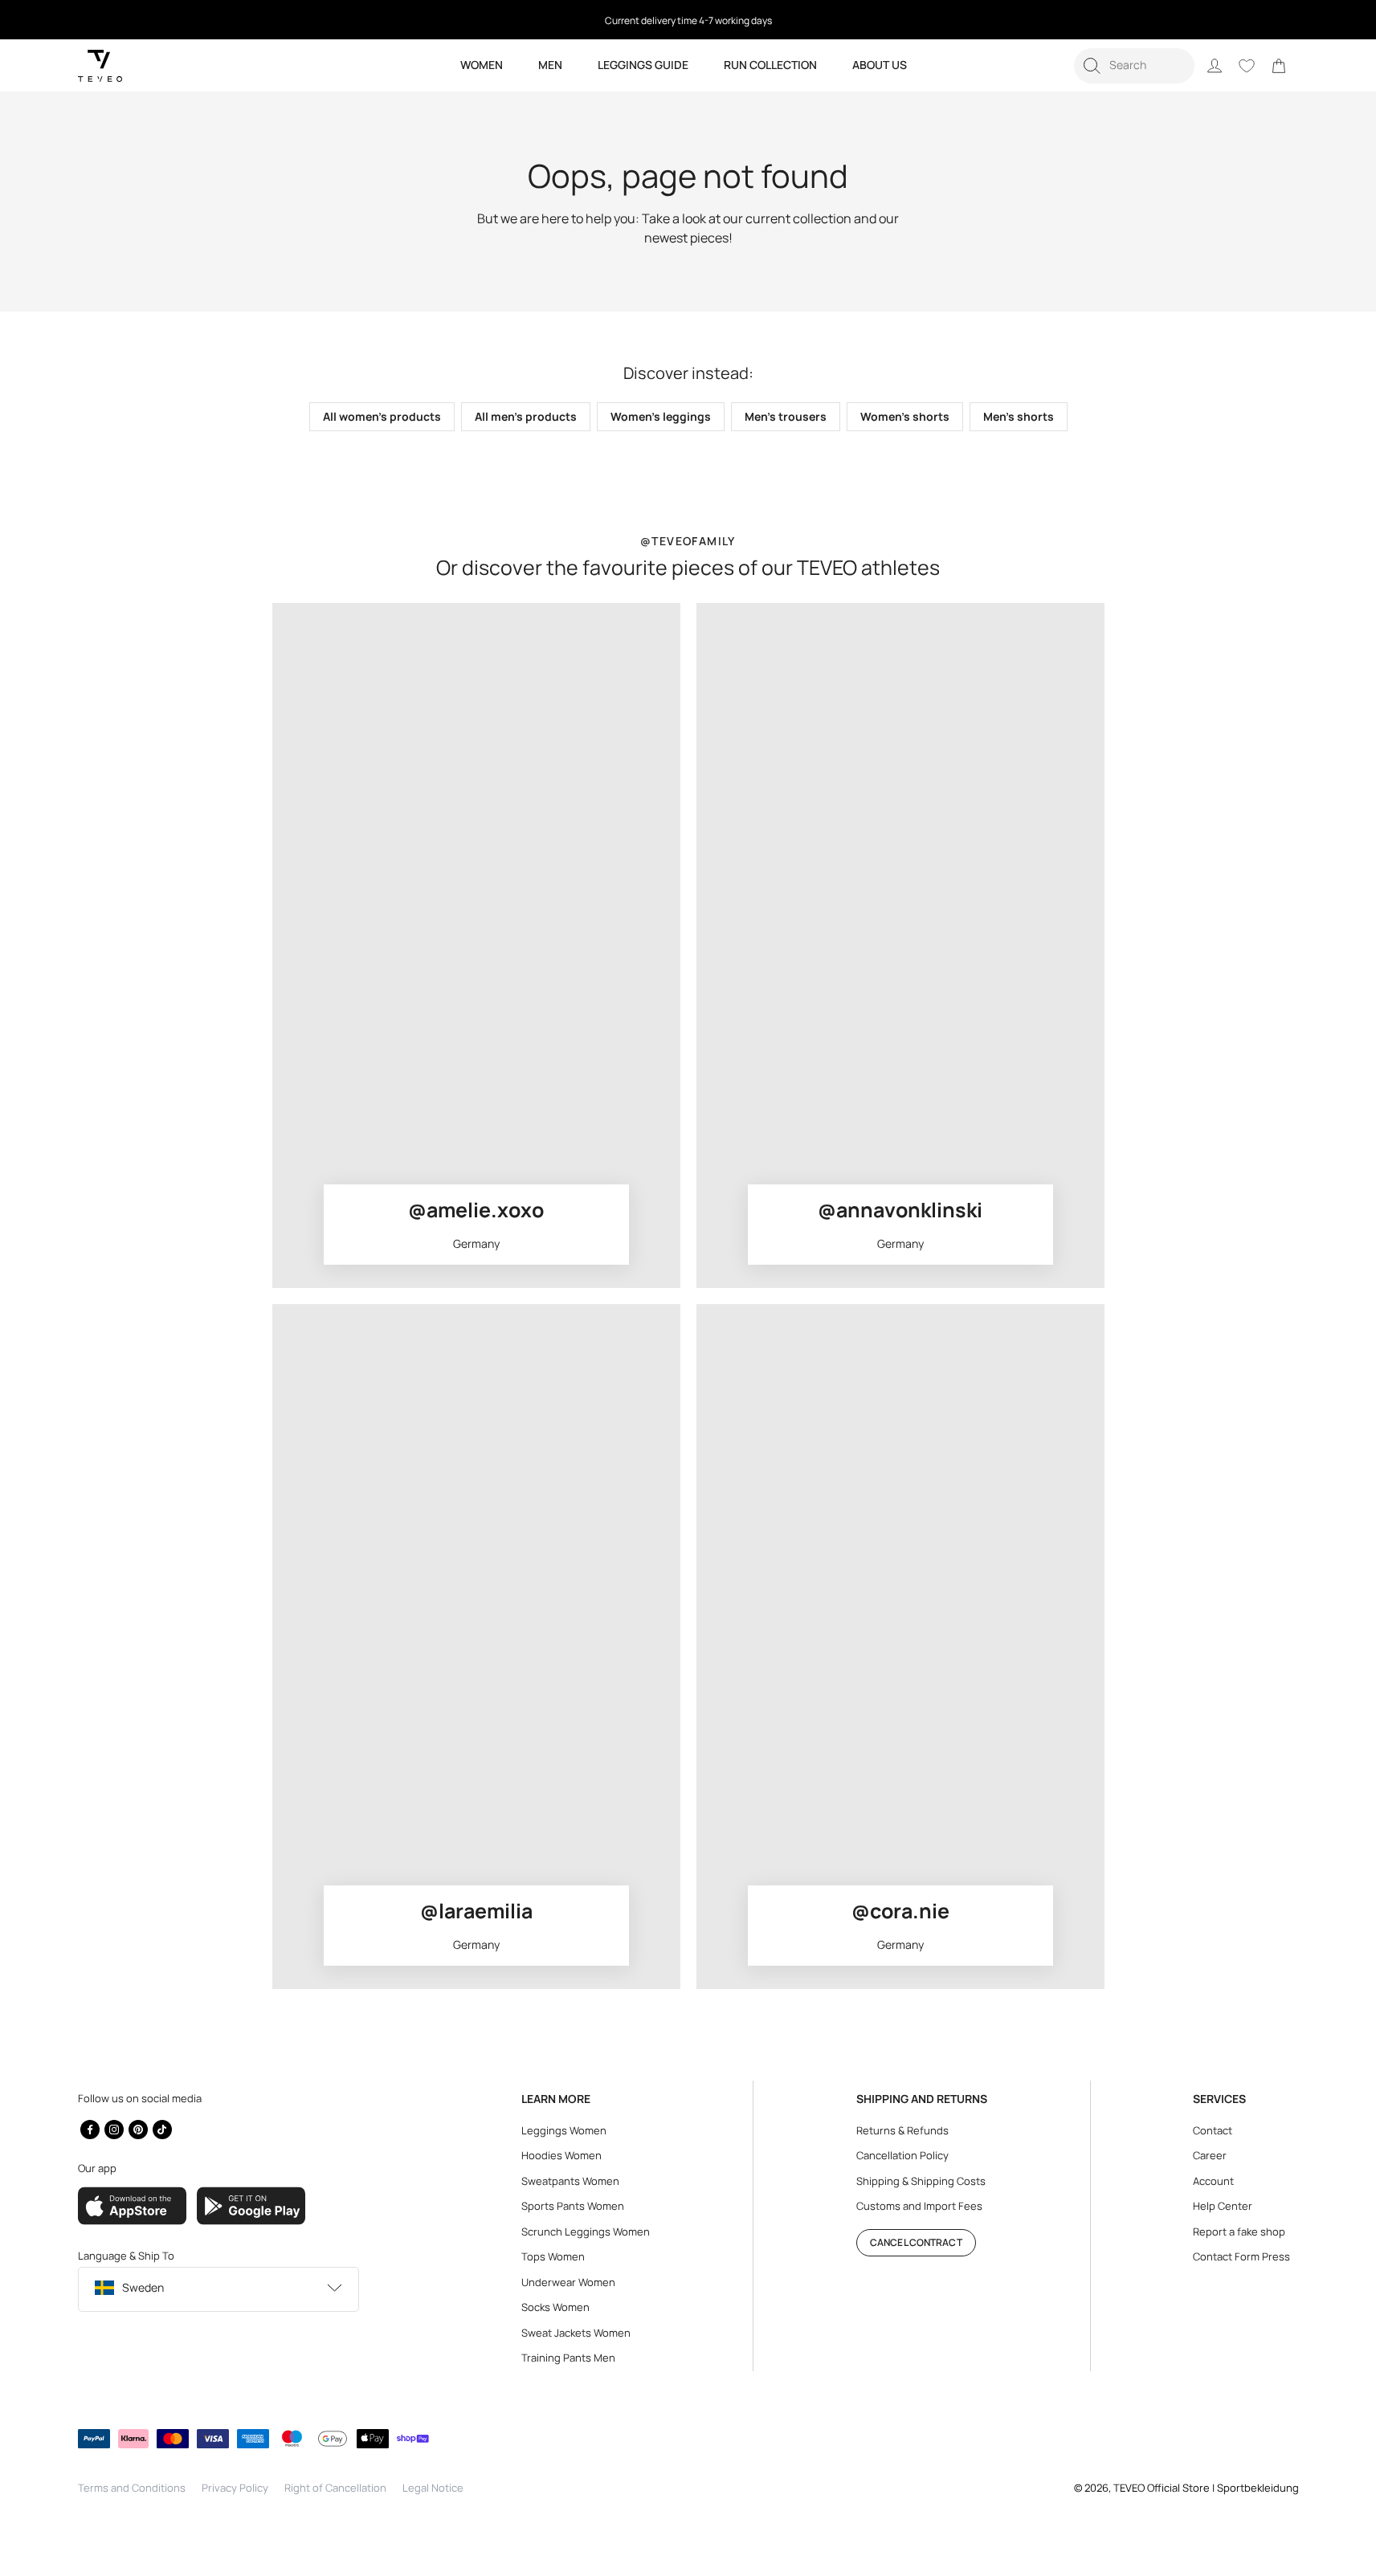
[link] (1279, 66)
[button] (1134, 66)
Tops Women (553, 2256)
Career (1210, 2155)
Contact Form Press (1241, 2256)
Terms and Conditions (132, 2488)
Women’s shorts (905, 416)
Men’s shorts (1019, 416)
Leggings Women (564, 2130)
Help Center (1223, 2206)
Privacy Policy (235, 2488)
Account (1213, 2181)
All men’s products (526, 416)
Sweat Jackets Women (576, 2333)
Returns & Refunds (902, 2130)
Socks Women (555, 2307)
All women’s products (382, 416)
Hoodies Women (561, 2155)
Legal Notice (433, 2488)
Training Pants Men (568, 2358)
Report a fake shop (1239, 2232)
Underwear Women (568, 2282)
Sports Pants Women (573, 2206)
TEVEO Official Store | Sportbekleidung (1206, 2488)
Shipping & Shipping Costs (921, 2181)
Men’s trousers (786, 416)
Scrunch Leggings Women (586, 2232)
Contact (1213, 2130)
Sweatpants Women (570, 2181)
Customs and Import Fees (919, 2206)
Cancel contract (916, 2242)
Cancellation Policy (902, 2155)
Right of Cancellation (335, 2488)
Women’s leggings (661, 416)
